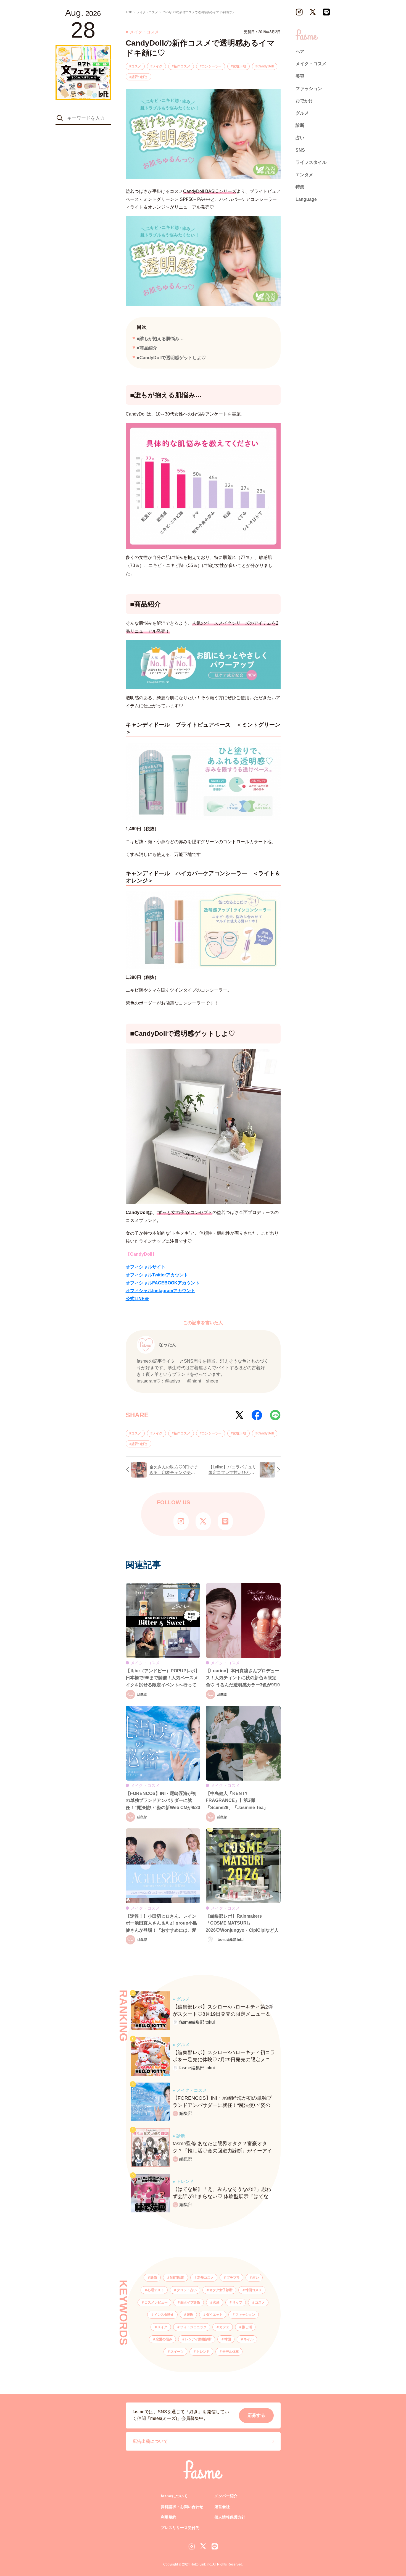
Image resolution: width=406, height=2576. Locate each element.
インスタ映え (164, 2315)
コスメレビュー (156, 2302)
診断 (154, 2278)
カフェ (224, 2327)
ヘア (300, 52)
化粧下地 (239, 66)
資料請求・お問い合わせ (182, 2507)
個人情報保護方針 (230, 2517)
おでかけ (304, 101)
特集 (300, 187)
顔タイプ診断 (190, 2302)
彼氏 (190, 2315)
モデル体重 (231, 2352)
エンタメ (304, 175)
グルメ (302, 113)
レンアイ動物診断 (198, 2339)
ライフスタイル (311, 162)
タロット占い (187, 2290)
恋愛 (216, 2302)
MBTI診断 (177, 2278)
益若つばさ (139, 77)
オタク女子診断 (221, 2290)
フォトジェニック (193, 2327)
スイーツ (177, 2352)
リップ (237, 2302)
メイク (157, 66)
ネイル (249, 2339)
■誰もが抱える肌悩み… (160, 339)
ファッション (245, 2315)
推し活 (247, 2327)
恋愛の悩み (164, 2339)
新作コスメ (182, 66)
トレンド (203, 2352)
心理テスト (156, 2290)
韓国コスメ (254, 2290)
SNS (300, 150)
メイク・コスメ (311, 64)
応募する (256, 2415)
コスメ (136, 66)
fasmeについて (174, 2496)
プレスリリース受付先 (180, 2528)
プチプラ (233, 2278)
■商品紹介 (147, 348)
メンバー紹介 (226, 2496)
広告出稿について (150, 2441)
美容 (300, 76)
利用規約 (168, 2517)
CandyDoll (266, 66)
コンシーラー (212, 66)
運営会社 (222, 2507)
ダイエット (214, 2315)
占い (256, 2278)
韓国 (228, 2339)
